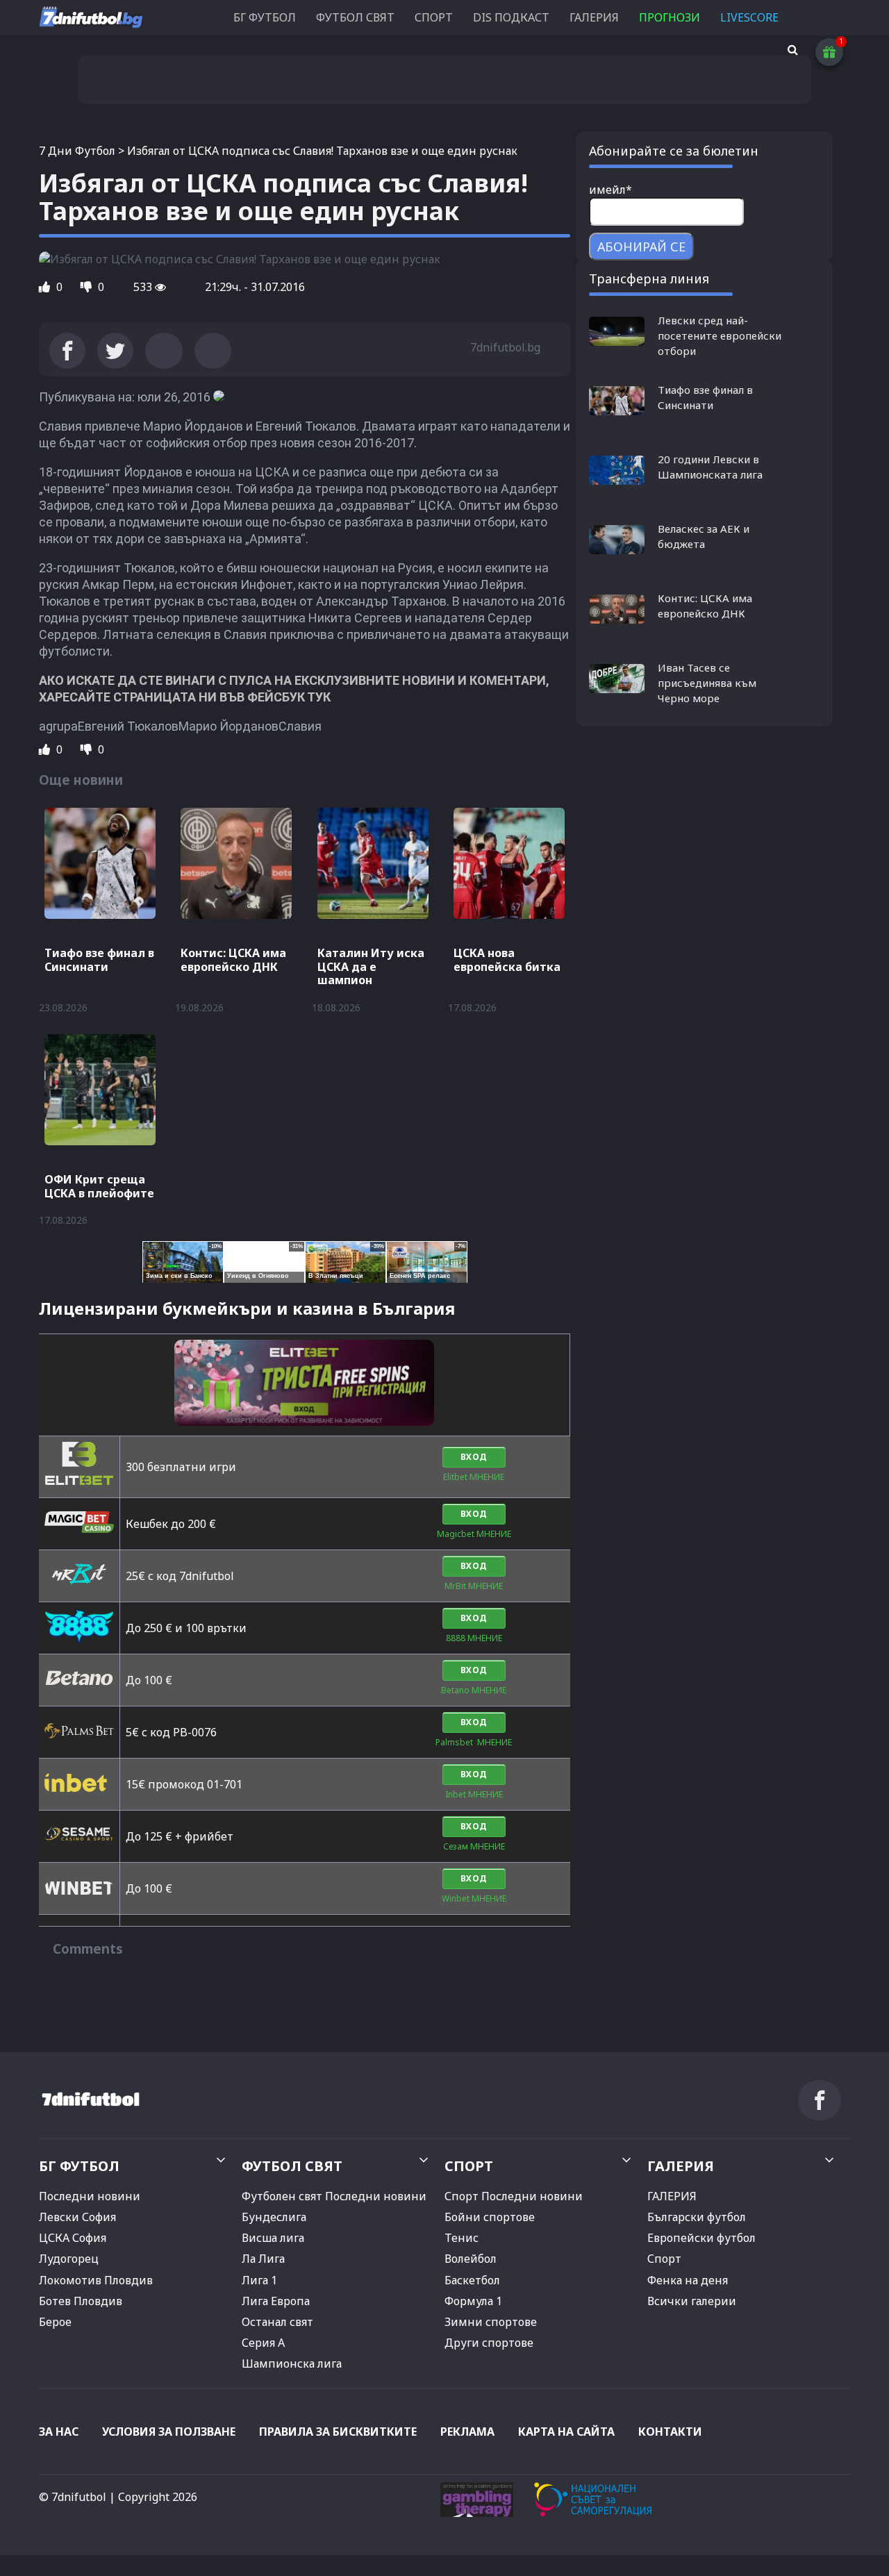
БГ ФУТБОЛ (265, 17)
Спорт (664, 2259)
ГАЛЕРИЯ (594, 17)
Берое (55, 2322)
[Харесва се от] (46, 287)
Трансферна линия (649, 279)
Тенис (462, 2238)
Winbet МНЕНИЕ (474, 1898)
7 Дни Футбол (77, 151)
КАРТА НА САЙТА (566, 2432)
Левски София (77, 2217)
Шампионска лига (292, 2363)
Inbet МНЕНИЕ (474, 1794)
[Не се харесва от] (88, 287)
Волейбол (471, 2259)
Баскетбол (472, 2280)
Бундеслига (274, 2217)
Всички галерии (692, 2301)
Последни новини (90, 2196)
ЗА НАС (59, 2432)
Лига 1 (259, 2280)
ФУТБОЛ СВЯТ (355, 17)
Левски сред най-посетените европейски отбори (720, 335)
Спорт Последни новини (514, 2196)
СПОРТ (434, 17)
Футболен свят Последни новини (334, 2196)
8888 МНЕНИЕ (474, 1638)
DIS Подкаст (511, 17)
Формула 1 (473, 2301)
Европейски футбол (701, 2238)
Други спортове (489, 2343)
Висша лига (273, 2238)
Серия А (263, 2343)
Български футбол (697, 2217)
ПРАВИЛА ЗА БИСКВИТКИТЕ (338, 2432)
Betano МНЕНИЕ (474, 1690)
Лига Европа (276, 2301)
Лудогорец (69, 2259)
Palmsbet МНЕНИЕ (474, 1742)
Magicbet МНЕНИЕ (474, 1534)
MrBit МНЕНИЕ (474, 1586)
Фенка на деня (688, 2280)
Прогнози (670, 17)
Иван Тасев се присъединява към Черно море (707, 683)
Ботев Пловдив (81, 2301)
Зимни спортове (491, 2322)
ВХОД (474, 1457)
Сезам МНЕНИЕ (474, 1846)
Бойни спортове (490, 2217)
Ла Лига (263, 2259)
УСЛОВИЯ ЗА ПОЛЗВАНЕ (169, 2432)
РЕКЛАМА (467, 2432)
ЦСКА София (73, 2238)
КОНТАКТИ (670, 2432)
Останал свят (277, 2322)
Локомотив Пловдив (96, 2280)
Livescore (749, 17)
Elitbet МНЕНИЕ (474, 1477)
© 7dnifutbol (73, 2497)
